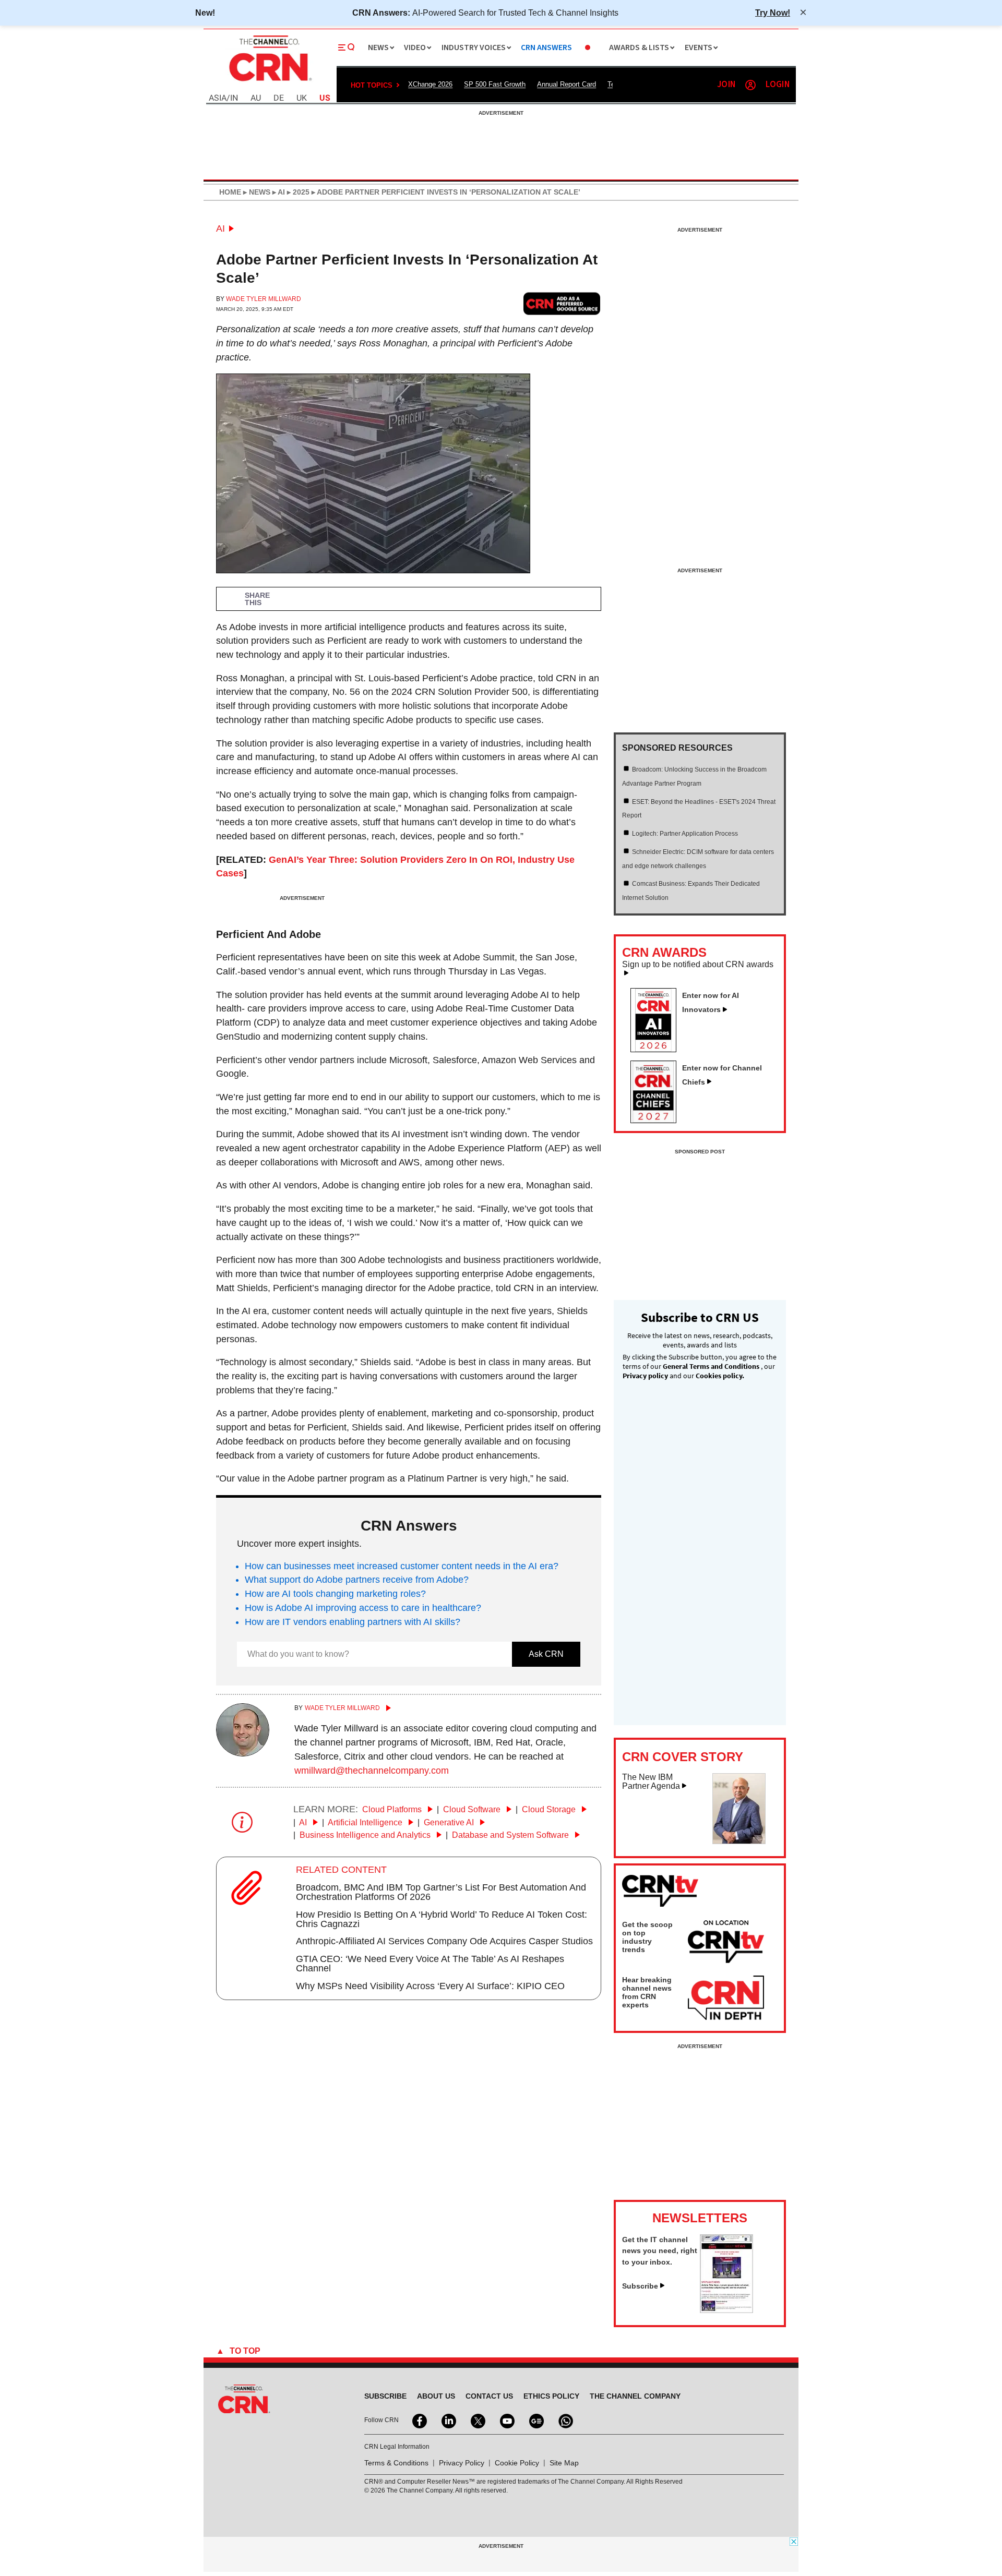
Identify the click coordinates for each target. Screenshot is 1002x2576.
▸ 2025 (297, 192)
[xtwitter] (477, 2420)
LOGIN (778, 85)
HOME (230, 192)
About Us (436, 2396)
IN (234, 98)
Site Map (564, 2463)
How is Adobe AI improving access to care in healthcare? (363, 1608)
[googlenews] (535, 2420)
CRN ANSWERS (546, 48)
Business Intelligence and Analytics (366, 1835)
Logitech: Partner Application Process (685, 834)
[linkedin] (448, 2420)
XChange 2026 (430, 84)
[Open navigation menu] (347, 47)
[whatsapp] (565, 2420)
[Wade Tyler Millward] (243, 1753)
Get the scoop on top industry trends (647, 1937)
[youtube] (506, 2420)
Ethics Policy (551, 2396)
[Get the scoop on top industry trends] (726, 1943)
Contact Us (489, 2396)
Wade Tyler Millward (264, 299)
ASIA (218, 98)
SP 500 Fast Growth (495, 84)
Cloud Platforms (393, 1809)
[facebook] (419, 2420)
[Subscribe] (726, 2310)
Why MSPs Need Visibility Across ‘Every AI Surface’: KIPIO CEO (430, 1986)
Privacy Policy (462, 2463)
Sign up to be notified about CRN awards (698, 965)
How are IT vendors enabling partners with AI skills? (353, 1622)
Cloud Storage (550, 1809)
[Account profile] (750, 85)
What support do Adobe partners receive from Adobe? (357, 1580)
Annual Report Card (566, 84)
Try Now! (773, 13)
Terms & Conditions (396, 2463)
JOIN (726, 85)
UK (302, 98)
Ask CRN (546, 1654)
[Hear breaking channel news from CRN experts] (726, 1999)
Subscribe (640, 2286)
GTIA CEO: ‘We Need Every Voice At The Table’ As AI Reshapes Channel (430, 1964)
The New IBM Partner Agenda (651, 1782)
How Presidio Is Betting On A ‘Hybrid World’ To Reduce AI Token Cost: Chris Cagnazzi (442, 1919)
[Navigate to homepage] (269, 82)
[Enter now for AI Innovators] (658, 1049)
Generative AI (450, 1822)
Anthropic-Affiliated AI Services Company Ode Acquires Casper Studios (444, 1941)
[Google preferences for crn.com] (562, 303)
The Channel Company (635, 2396)
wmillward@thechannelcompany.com (372, 1771)
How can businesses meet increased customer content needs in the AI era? (402, 1566)
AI (220, 228)
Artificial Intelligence (366, 1822)
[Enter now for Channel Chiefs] (658, 1120)
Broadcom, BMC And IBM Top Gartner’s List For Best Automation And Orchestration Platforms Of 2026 (441, 1892)
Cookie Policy (517, 2463)
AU (256, 98)
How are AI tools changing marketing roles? (335, 1594)
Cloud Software (473, 1809)
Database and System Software (511, 1835)
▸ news (256, 192)
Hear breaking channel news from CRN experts (647, 1992)
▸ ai (278, 192)
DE (279, 98)
